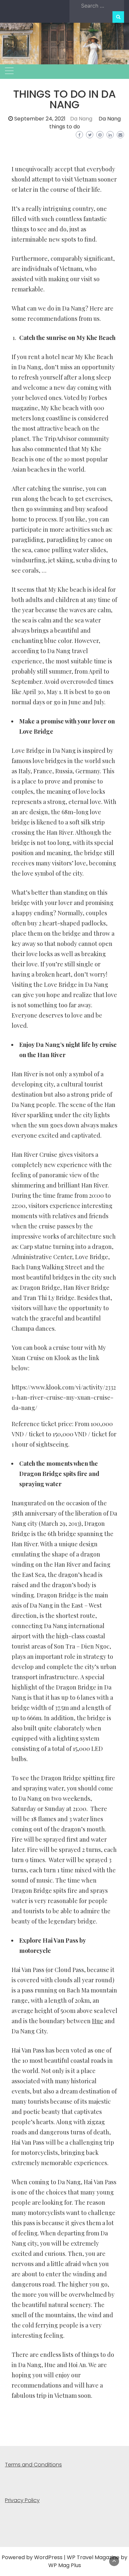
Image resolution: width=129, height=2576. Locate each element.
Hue (98, 2021)
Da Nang (81, 119)
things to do (65, 127)
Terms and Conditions (33, 2465)
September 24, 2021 (40, 119)
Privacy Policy (22, 2500)
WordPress (48, 2557)
